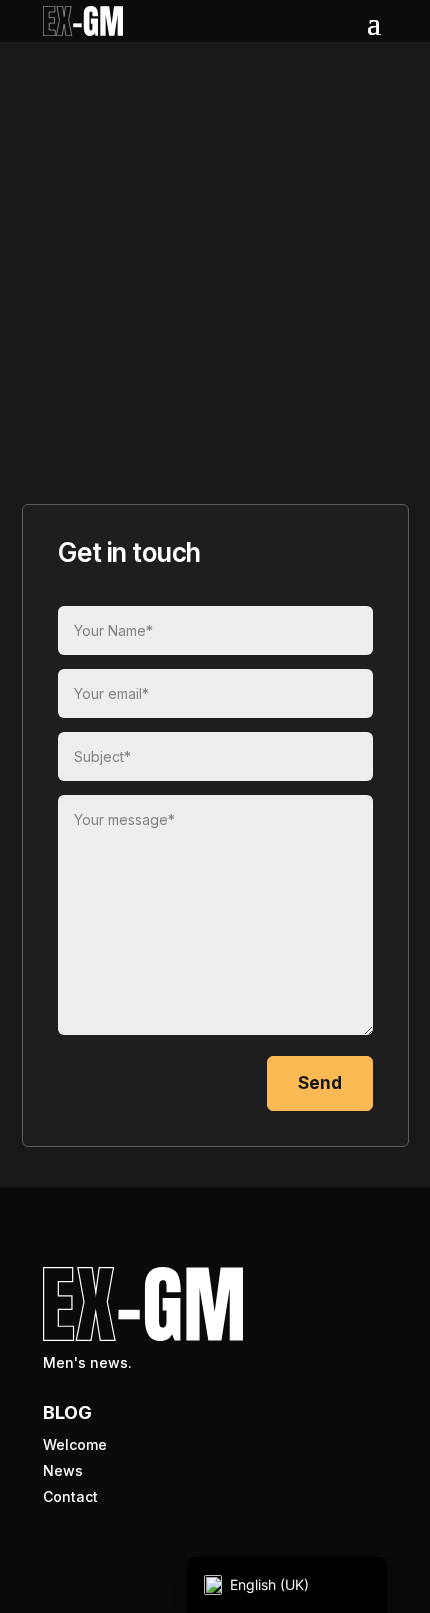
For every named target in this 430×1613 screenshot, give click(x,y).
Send (320, 1083)
